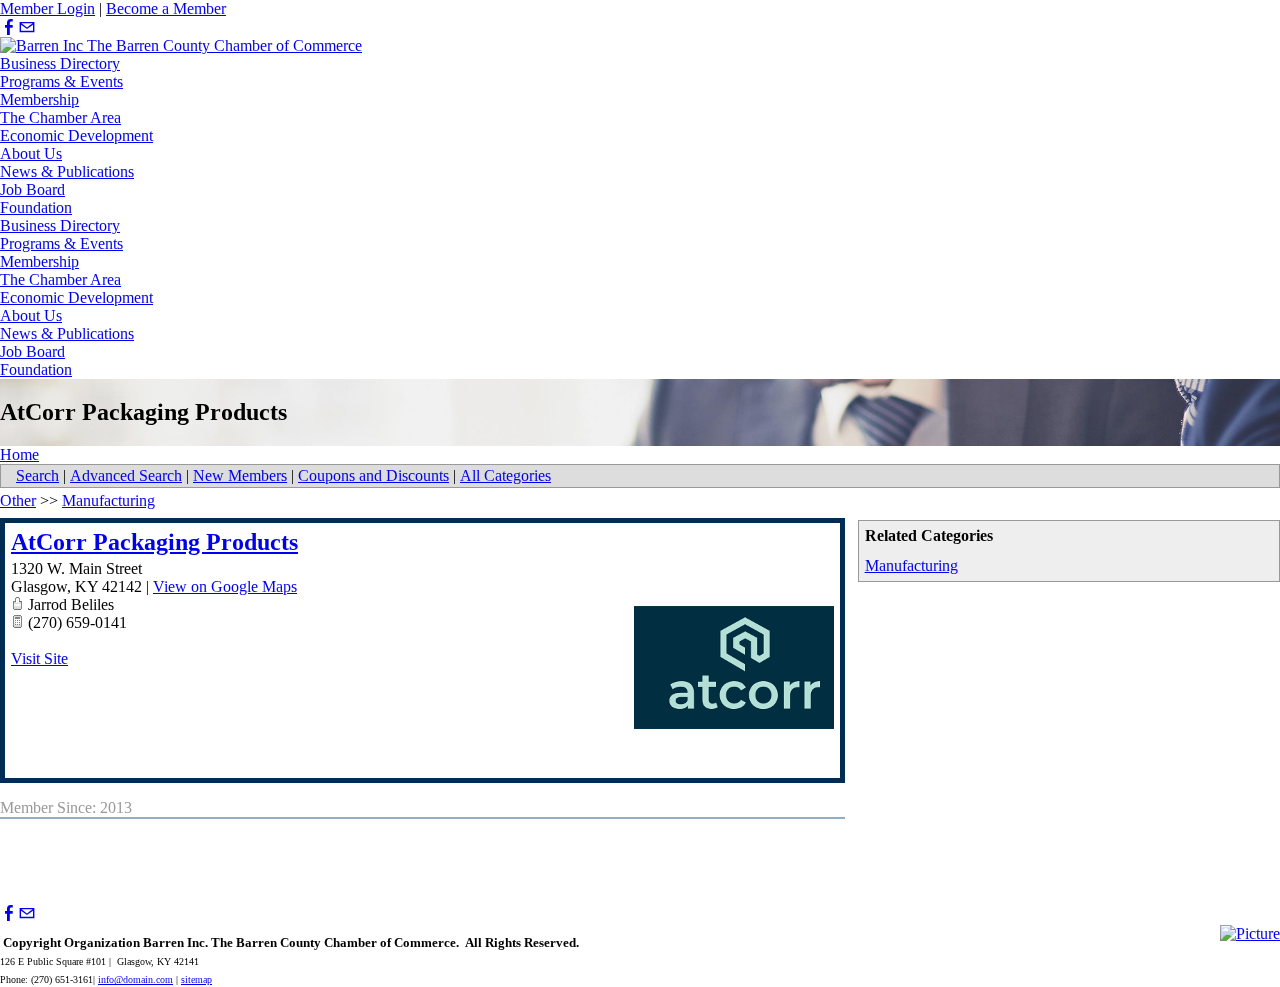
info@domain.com (135, 979)
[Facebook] (9, 27)
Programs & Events (61, 81)
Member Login (47, 8)
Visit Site (39, 658)
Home (19, 454)
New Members (240, 475)
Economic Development (76, 135)
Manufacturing (911, 565)
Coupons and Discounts (373, 475)
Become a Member (166, 8)
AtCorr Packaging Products (154, 542)
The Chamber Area (60, 117)
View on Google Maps (225, 586)
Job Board (32, 189)
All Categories (505, 475)
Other (18, 500)
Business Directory (60, 63)
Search (37, 475)
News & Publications (67, 171)
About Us (31, 153)
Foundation (36, 207)
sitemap (196, 979)
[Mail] (27, 27)
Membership (39, 99)
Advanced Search (126, 475)
